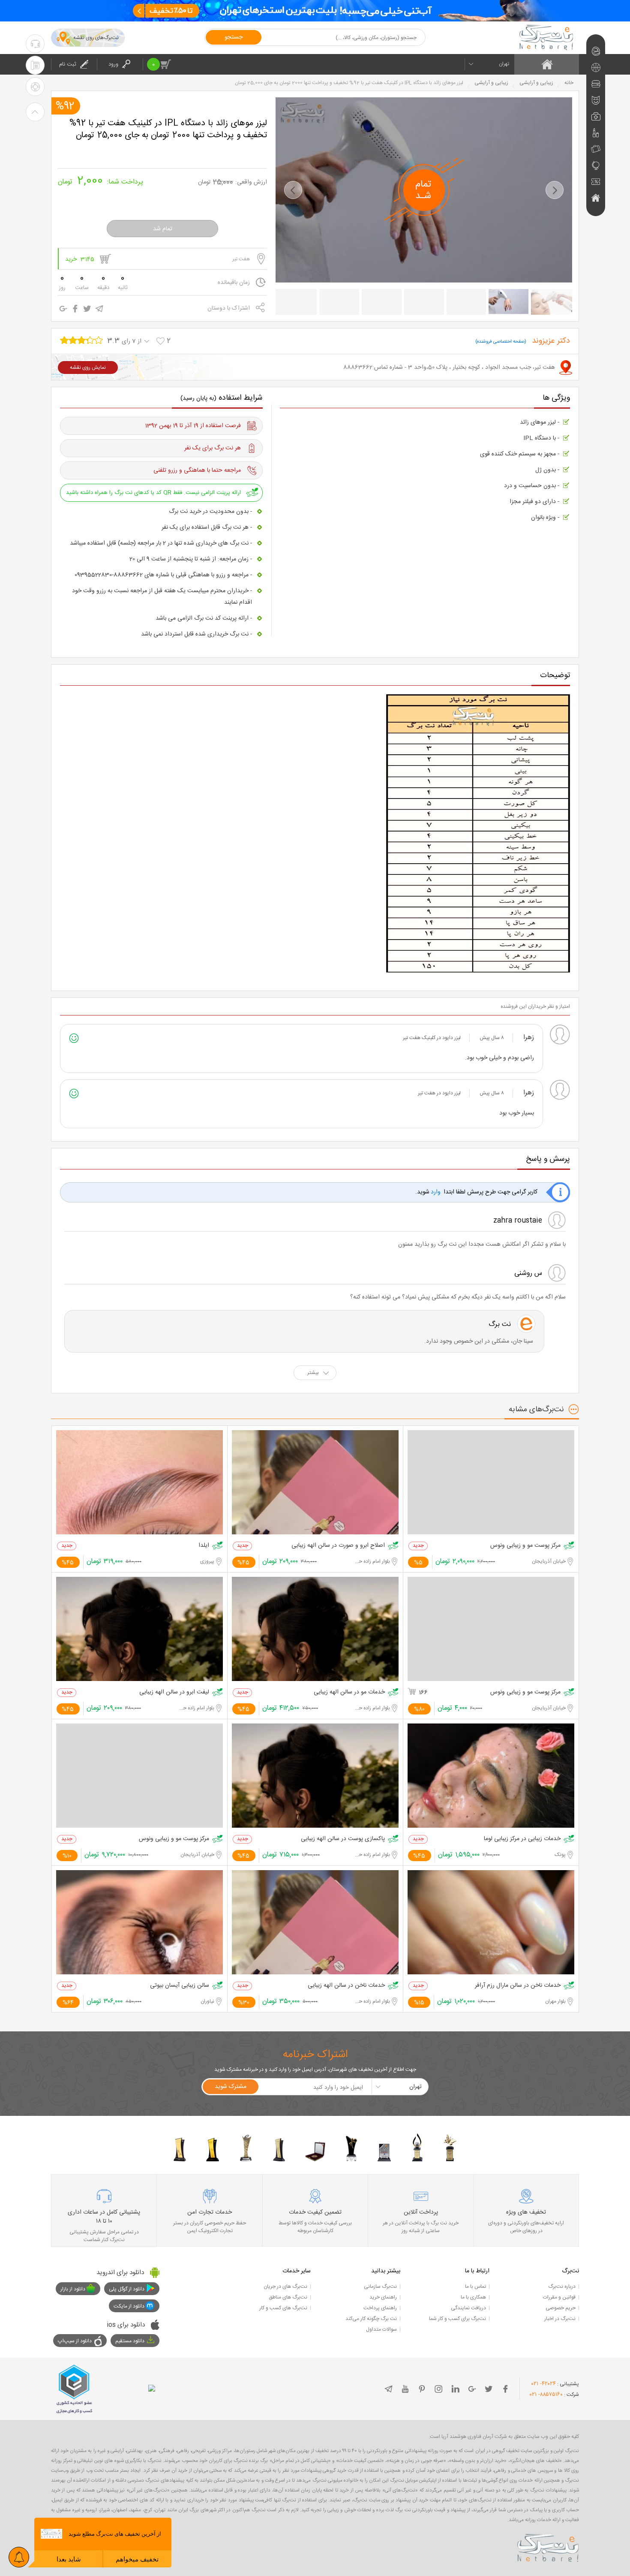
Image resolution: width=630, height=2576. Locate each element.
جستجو (234, 37)
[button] (293, 190)
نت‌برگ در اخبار (560, 2319)
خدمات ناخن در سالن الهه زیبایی (346, 1986)
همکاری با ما (473, 2297)
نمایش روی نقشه (88, 368)
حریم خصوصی (561, 2308)
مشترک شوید (231, 2087)
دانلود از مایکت (129, 2306)
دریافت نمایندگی (468, 2308)
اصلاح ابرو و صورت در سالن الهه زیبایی (338, 1546)
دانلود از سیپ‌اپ (75, 2341)
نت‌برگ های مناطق (288, 2297)
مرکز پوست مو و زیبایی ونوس (525, 1546)
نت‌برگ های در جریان (285, 2287)
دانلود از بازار (73, 2289)
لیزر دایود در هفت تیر (439, 1093)
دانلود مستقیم (130, 2341)
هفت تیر (241, 259)
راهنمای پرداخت (380, 2308)
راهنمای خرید (383, 2297)
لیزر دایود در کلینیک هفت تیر (432, 1038)
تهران (504, 64)
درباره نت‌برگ (562, 2287)
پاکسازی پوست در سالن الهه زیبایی (343, 1839)
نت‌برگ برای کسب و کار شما (457, 2319)
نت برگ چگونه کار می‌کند (371, 2319)
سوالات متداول (381, 2329)
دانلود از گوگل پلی (127, 2289)
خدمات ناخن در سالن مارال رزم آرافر (518, 1986)
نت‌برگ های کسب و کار (283, 2308)
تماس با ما (475, 2287)
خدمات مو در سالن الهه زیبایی (349, 1692)
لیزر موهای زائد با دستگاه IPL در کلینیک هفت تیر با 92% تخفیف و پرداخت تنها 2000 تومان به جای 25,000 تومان (168, 130)
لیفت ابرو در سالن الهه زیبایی (174, 1692)
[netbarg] (548, 2546)
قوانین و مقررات (559, 2297)
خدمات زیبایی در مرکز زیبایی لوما (522, 1839)
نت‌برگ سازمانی (380, 2287)
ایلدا (204, 1546)
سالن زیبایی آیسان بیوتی (180, 1986)
